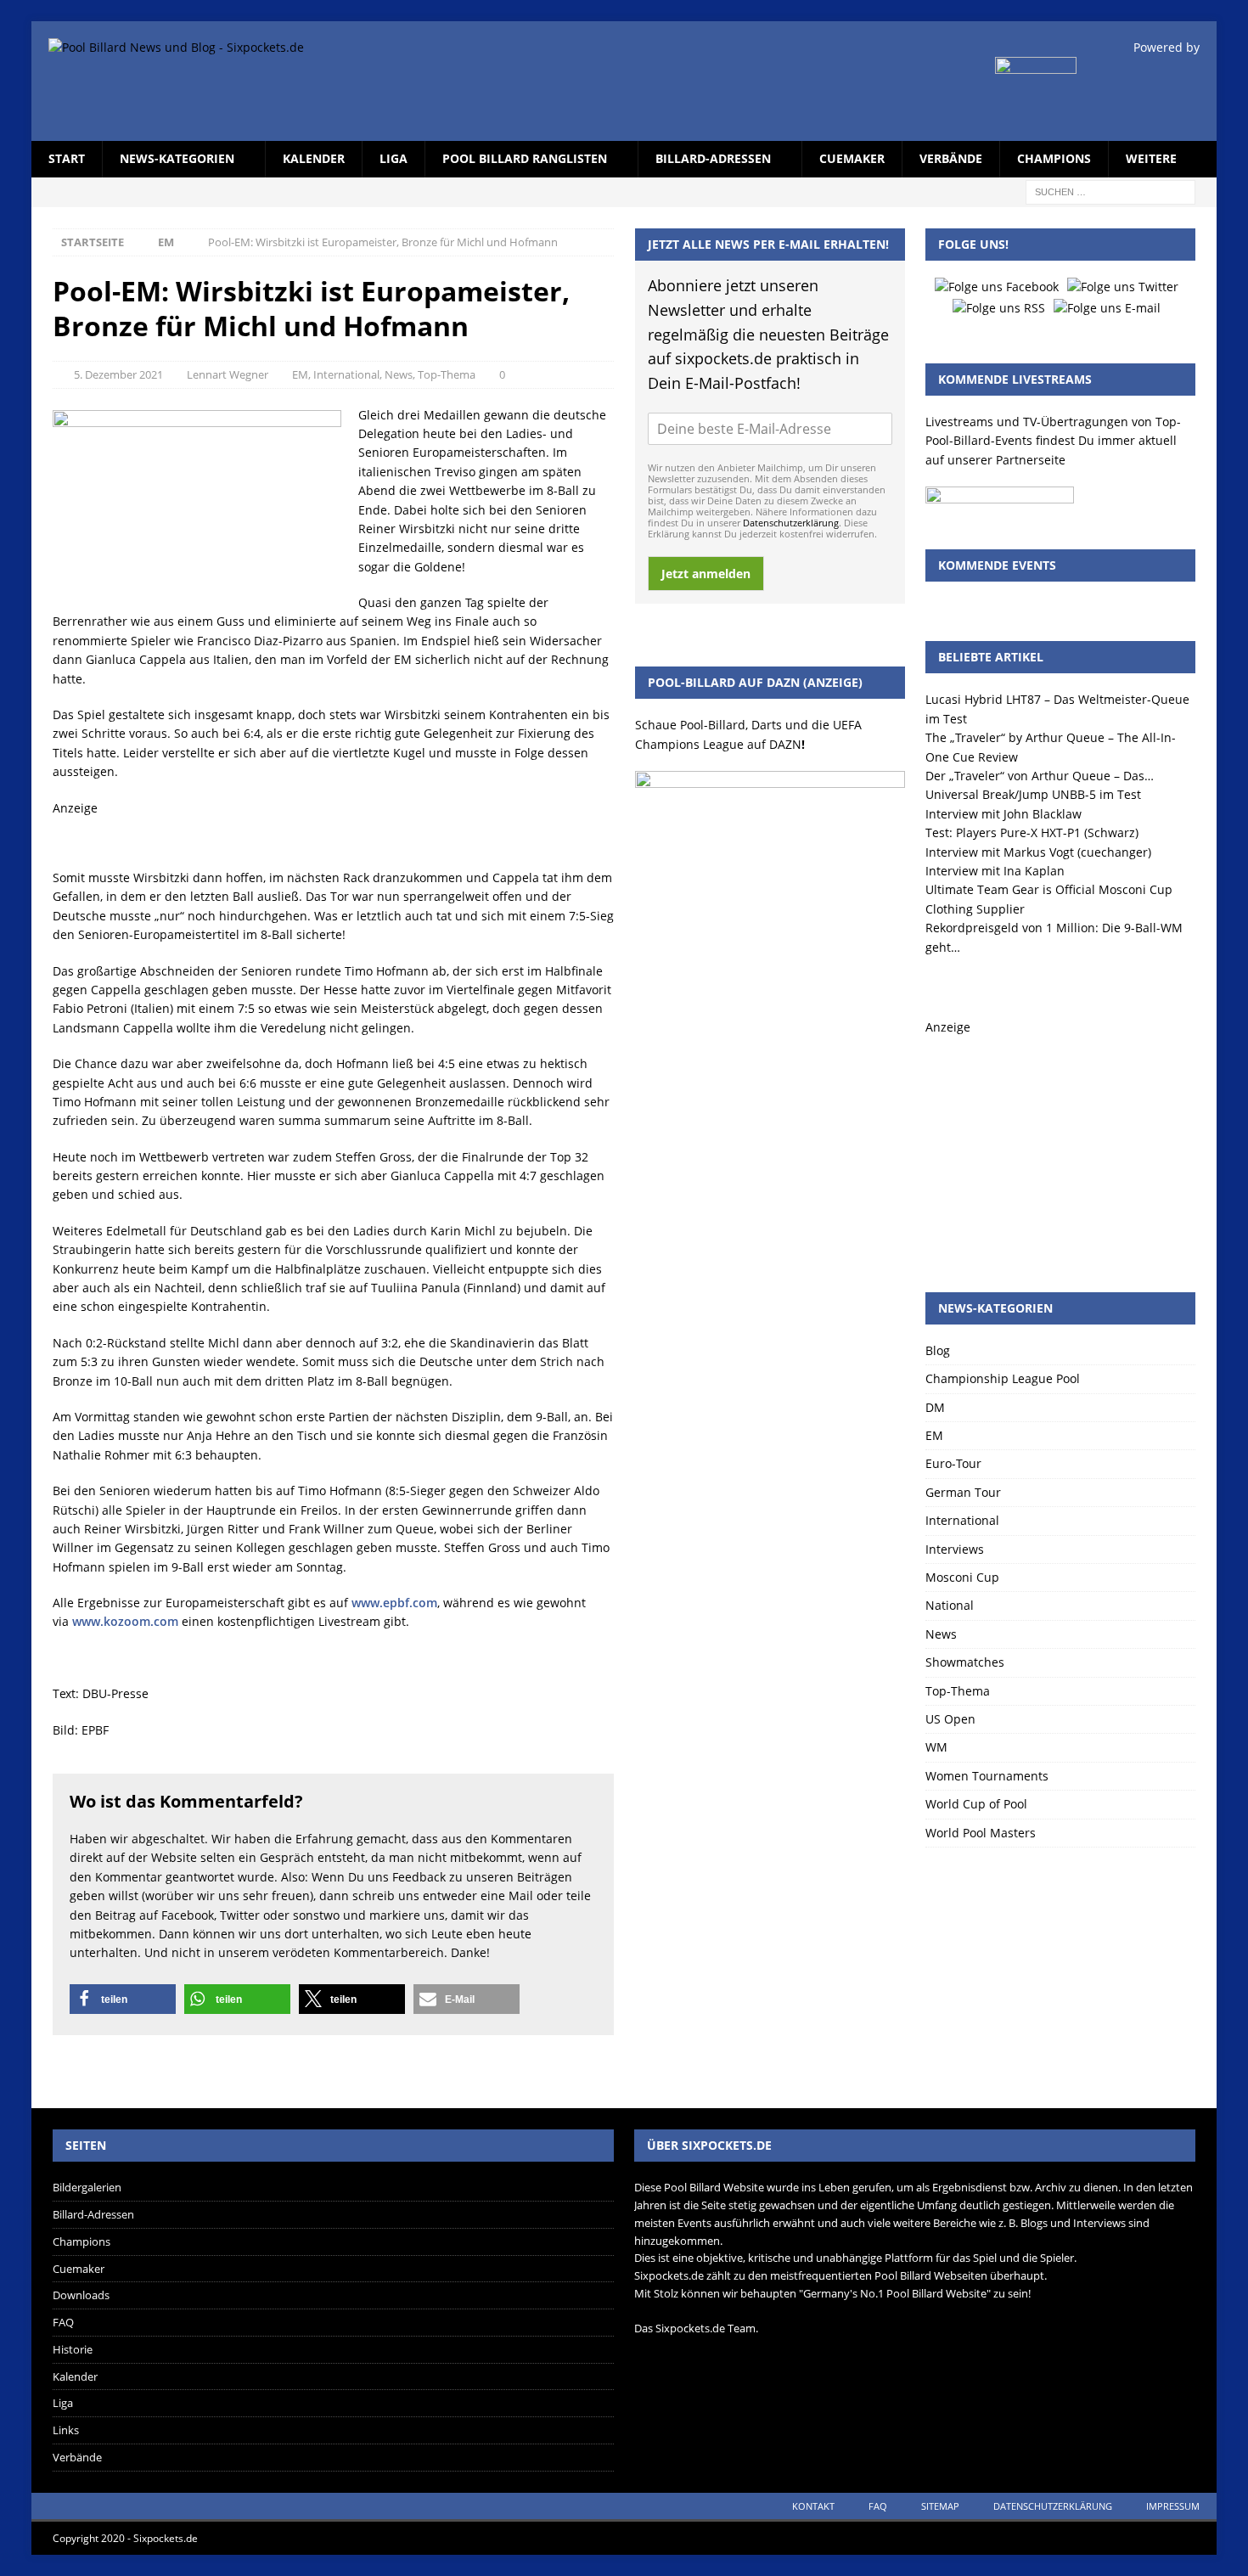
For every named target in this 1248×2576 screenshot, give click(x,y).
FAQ (63, 2322)
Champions (1054, 158)
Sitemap (940, 2506)
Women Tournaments (987, 1776)
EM (300, 374)
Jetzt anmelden (706, 574)
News (399, 374)
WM (936, 1747)
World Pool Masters (981, 1833)
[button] (123, 1999)
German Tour (963, 1492)
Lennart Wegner (228, 374)
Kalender (314, 158)
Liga (394, 158)
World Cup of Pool (976, 1804)
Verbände (951, 158)
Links (66, 2430)
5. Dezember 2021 (118, 374)
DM (935, 1407)
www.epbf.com (394, 1603)
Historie (73, 2349)
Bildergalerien (87, 2187)
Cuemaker (852, 158)
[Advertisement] (1060, 1144)
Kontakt (813, 2506)
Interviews (955, 1549)
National (950, 1605)
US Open (950, 1719)
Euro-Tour (953, 1463)
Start (67, 158)
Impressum (1173, 2506)
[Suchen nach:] (1110, 191)
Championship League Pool (1003, 1378)
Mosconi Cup (962, 1577)
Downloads (81, 2295)
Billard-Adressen (713, 158)
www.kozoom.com (125, 1621)
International (346, 374)
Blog (938, 1350)
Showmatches (965, 1662)
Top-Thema (447, 374)
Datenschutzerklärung (791, 523)
